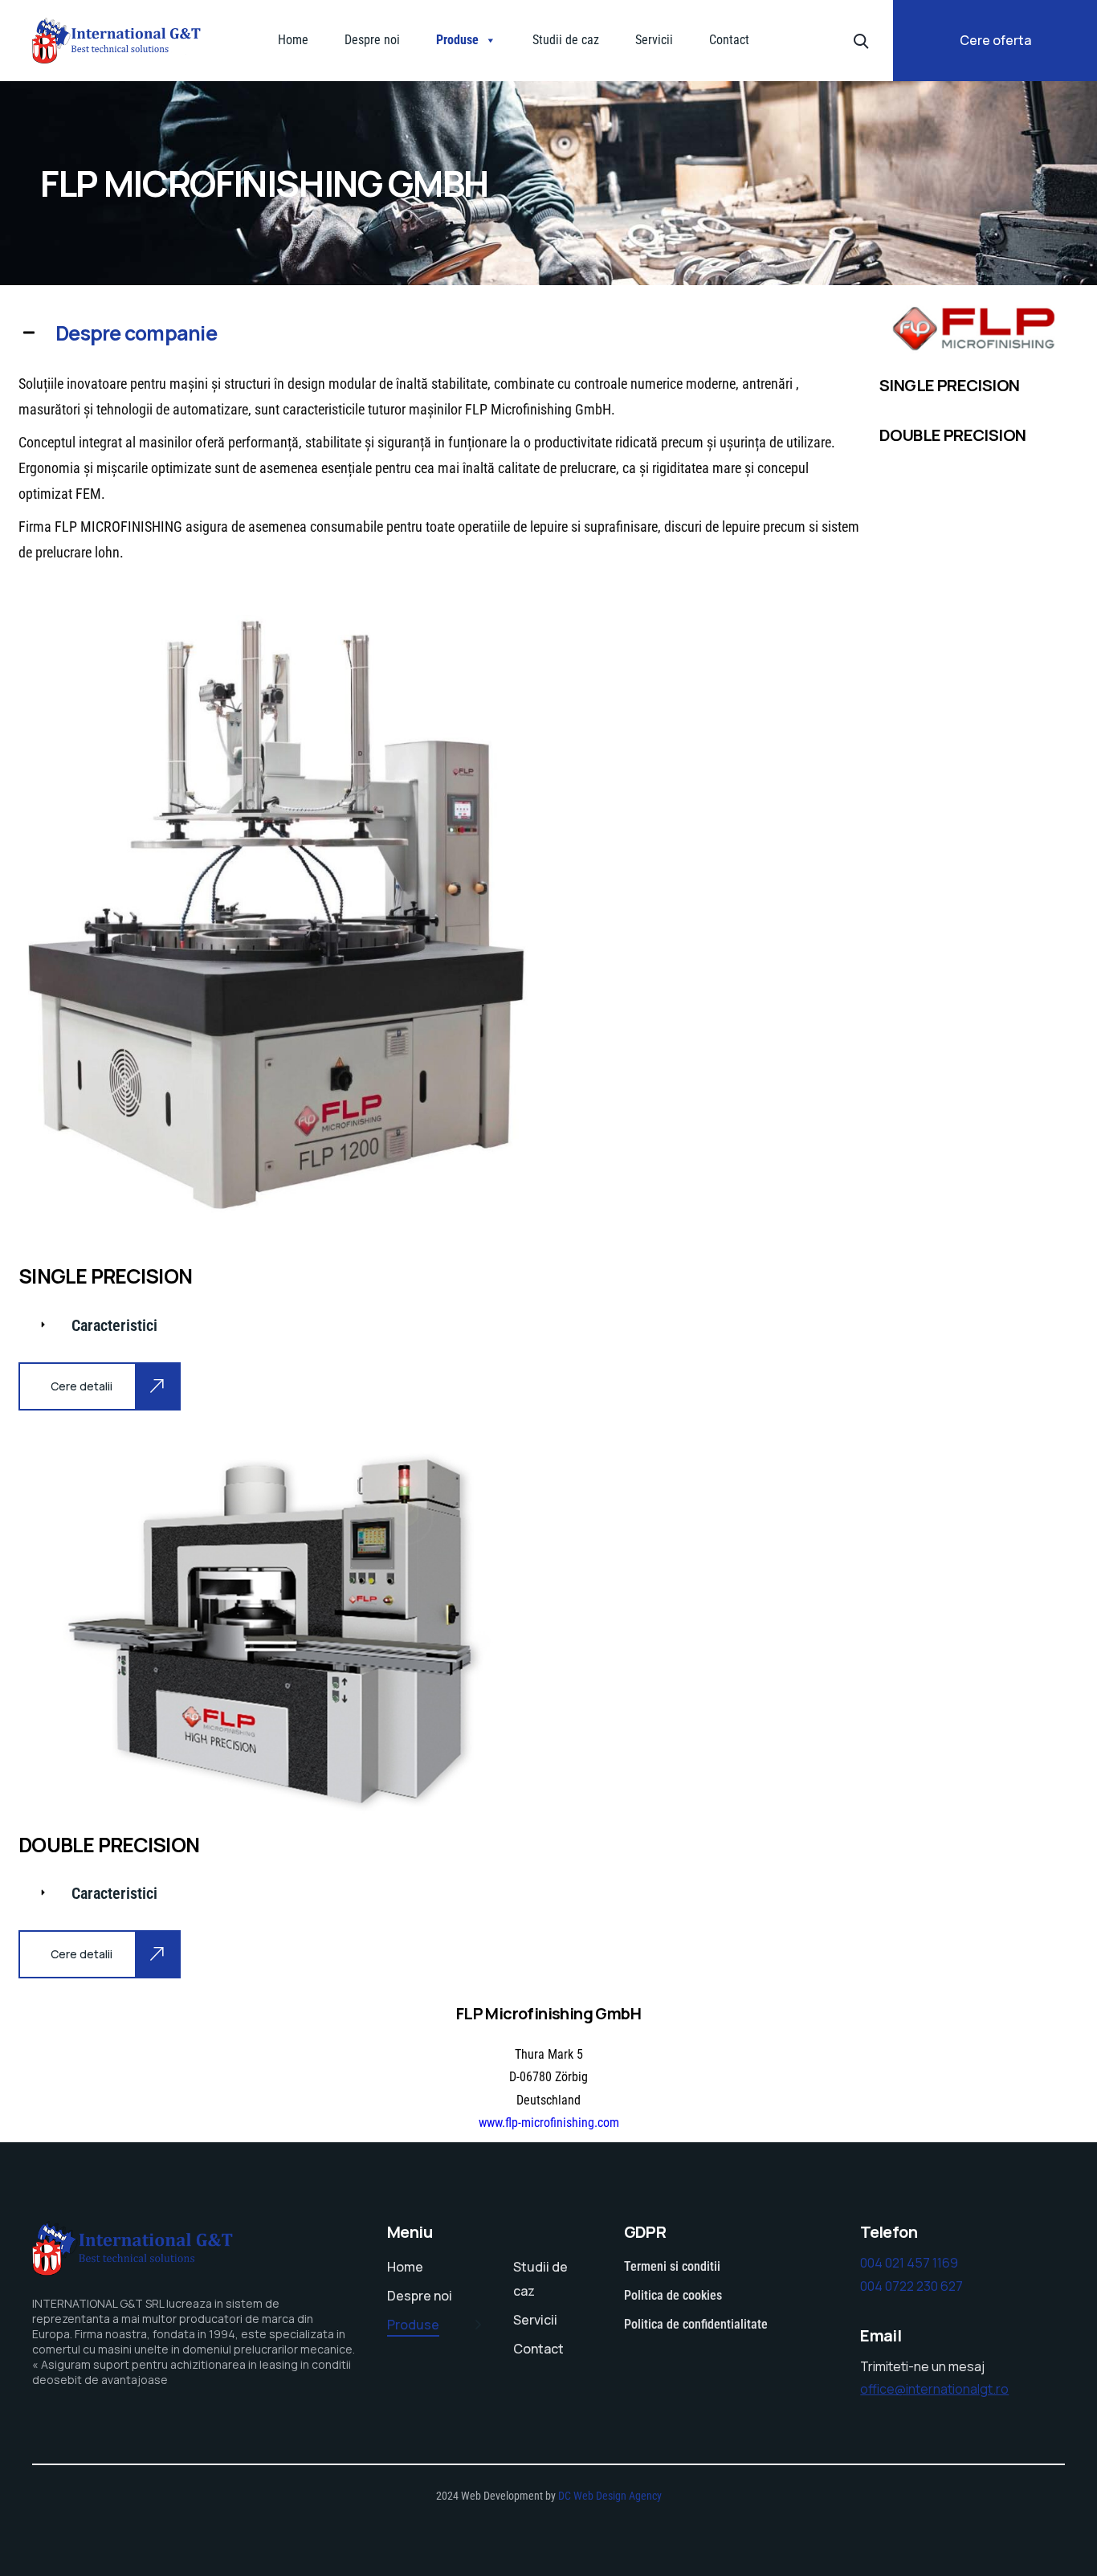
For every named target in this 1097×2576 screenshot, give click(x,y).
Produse (457, 40)
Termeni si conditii (672, 2266)
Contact (729, 40)
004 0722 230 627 (911, 2286)
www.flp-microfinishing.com (549, 2123)
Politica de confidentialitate (696, 2324)
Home (293, 40)
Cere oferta (995, 40)
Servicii (654, 40)
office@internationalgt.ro (934, 2389)
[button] (441, 333)
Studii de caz (566, 40)
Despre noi (372, 40)
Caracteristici (114, 1325)
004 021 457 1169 (909, 2263)
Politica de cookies (673, 2295)
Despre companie (136, 333)
